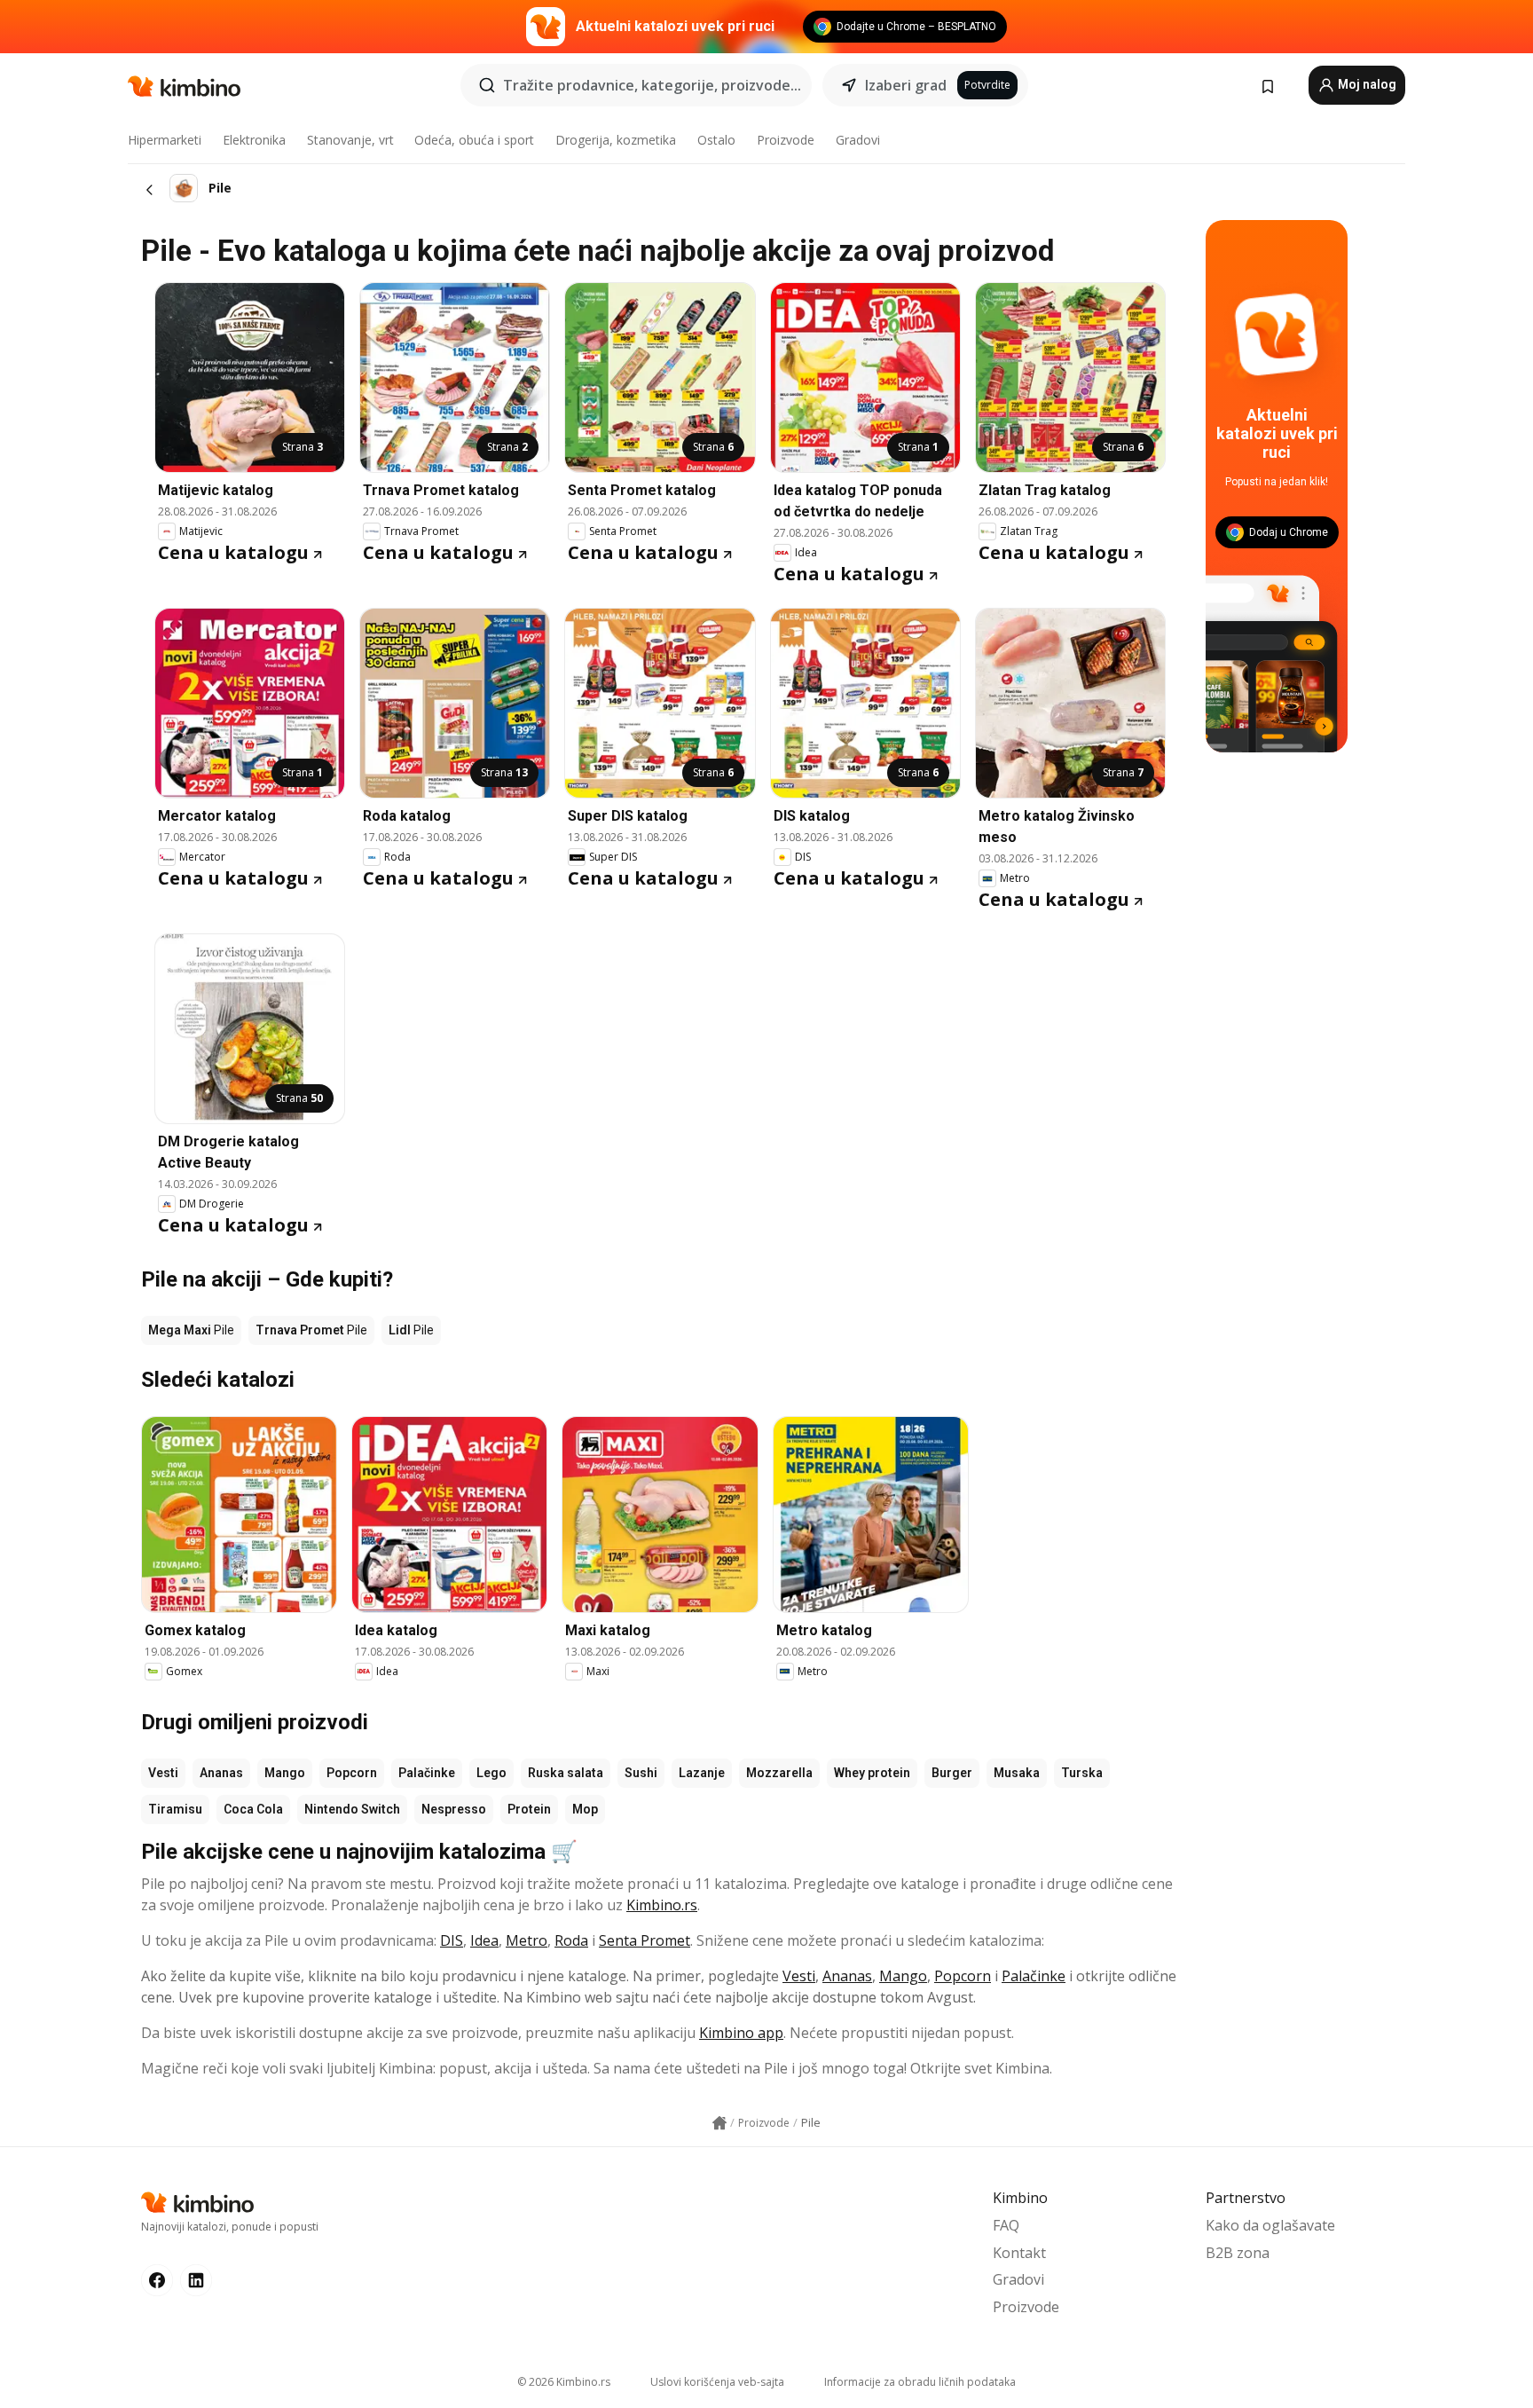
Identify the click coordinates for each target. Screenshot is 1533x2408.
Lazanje (702, 1773)
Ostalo (716, 140)
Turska (1082, 1773)
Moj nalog (1366, 84)
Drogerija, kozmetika (616, 140)
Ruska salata (566, 1773)
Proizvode (786, 140)
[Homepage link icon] (719, 2123)
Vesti (163, 1773)
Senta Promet (645, 1940)
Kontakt (1019, 2253)
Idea (484, 1940)
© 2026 (564, 2382)
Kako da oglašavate (1270, 2225)
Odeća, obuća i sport (474, 140)
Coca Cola (253, 1809)
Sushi (641, 1773)
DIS (452, 1940)
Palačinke (427, 1773)
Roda (571, 1940)
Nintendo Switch (352, 1809)
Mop (585, 1809)
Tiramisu (175, 1809)
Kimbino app (741, 2033)
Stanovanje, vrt (350, 140)
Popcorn (352, 1773)
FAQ (1006, 2225)
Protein (529, 1809)
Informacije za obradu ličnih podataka (920, 2382)
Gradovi (858, 140)
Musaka (1017, 1773)
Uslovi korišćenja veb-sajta (717, 2382)
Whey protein (872, 1773)
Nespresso (454, 1809)
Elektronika (254, 140)
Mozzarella (779, 1773)
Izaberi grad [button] (906, 85)
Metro (527, 1940)
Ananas (221, 1773)
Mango (285, 1773)
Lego (491, 1773)
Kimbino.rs (662, 1905)
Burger (952, 1773)
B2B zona (1238, 2253)
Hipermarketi (165, 140)
